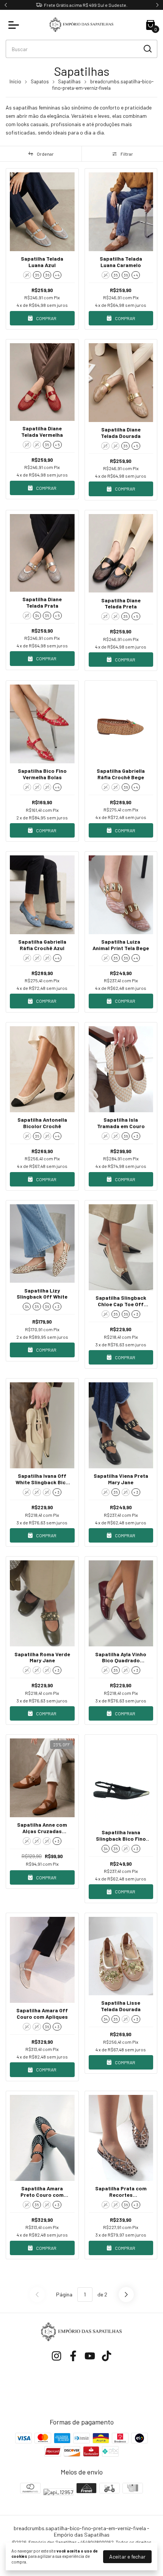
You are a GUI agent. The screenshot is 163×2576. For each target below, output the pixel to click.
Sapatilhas (69, 81)
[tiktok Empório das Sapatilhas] (107, 2356)
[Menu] (15, 25)
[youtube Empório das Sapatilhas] (90, 2356)
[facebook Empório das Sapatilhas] (73, 2356)
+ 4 (57, 275)
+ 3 (136, 1136)
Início (15, 81)
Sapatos (40, 81)
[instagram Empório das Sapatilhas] (56, 2356)
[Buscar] (147, 48)
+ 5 (57, 445)
